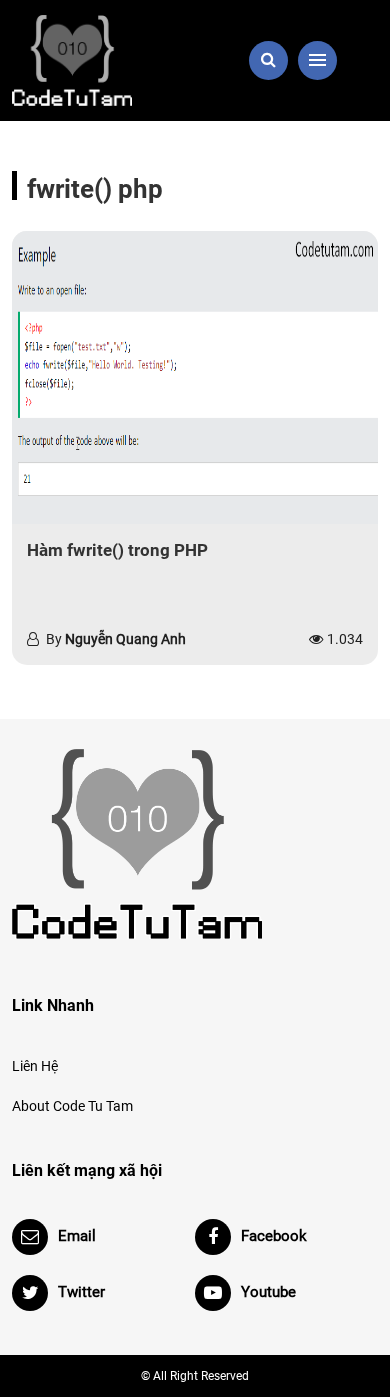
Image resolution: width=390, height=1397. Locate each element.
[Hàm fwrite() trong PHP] (195, 377)
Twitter (81, 1292)
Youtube (268, 1292)
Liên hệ (35, 1066)
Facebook (274, 1236)
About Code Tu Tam (72, 1106)
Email (77, 1236)
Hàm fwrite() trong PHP (117, 550)
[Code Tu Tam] (97, 60)
